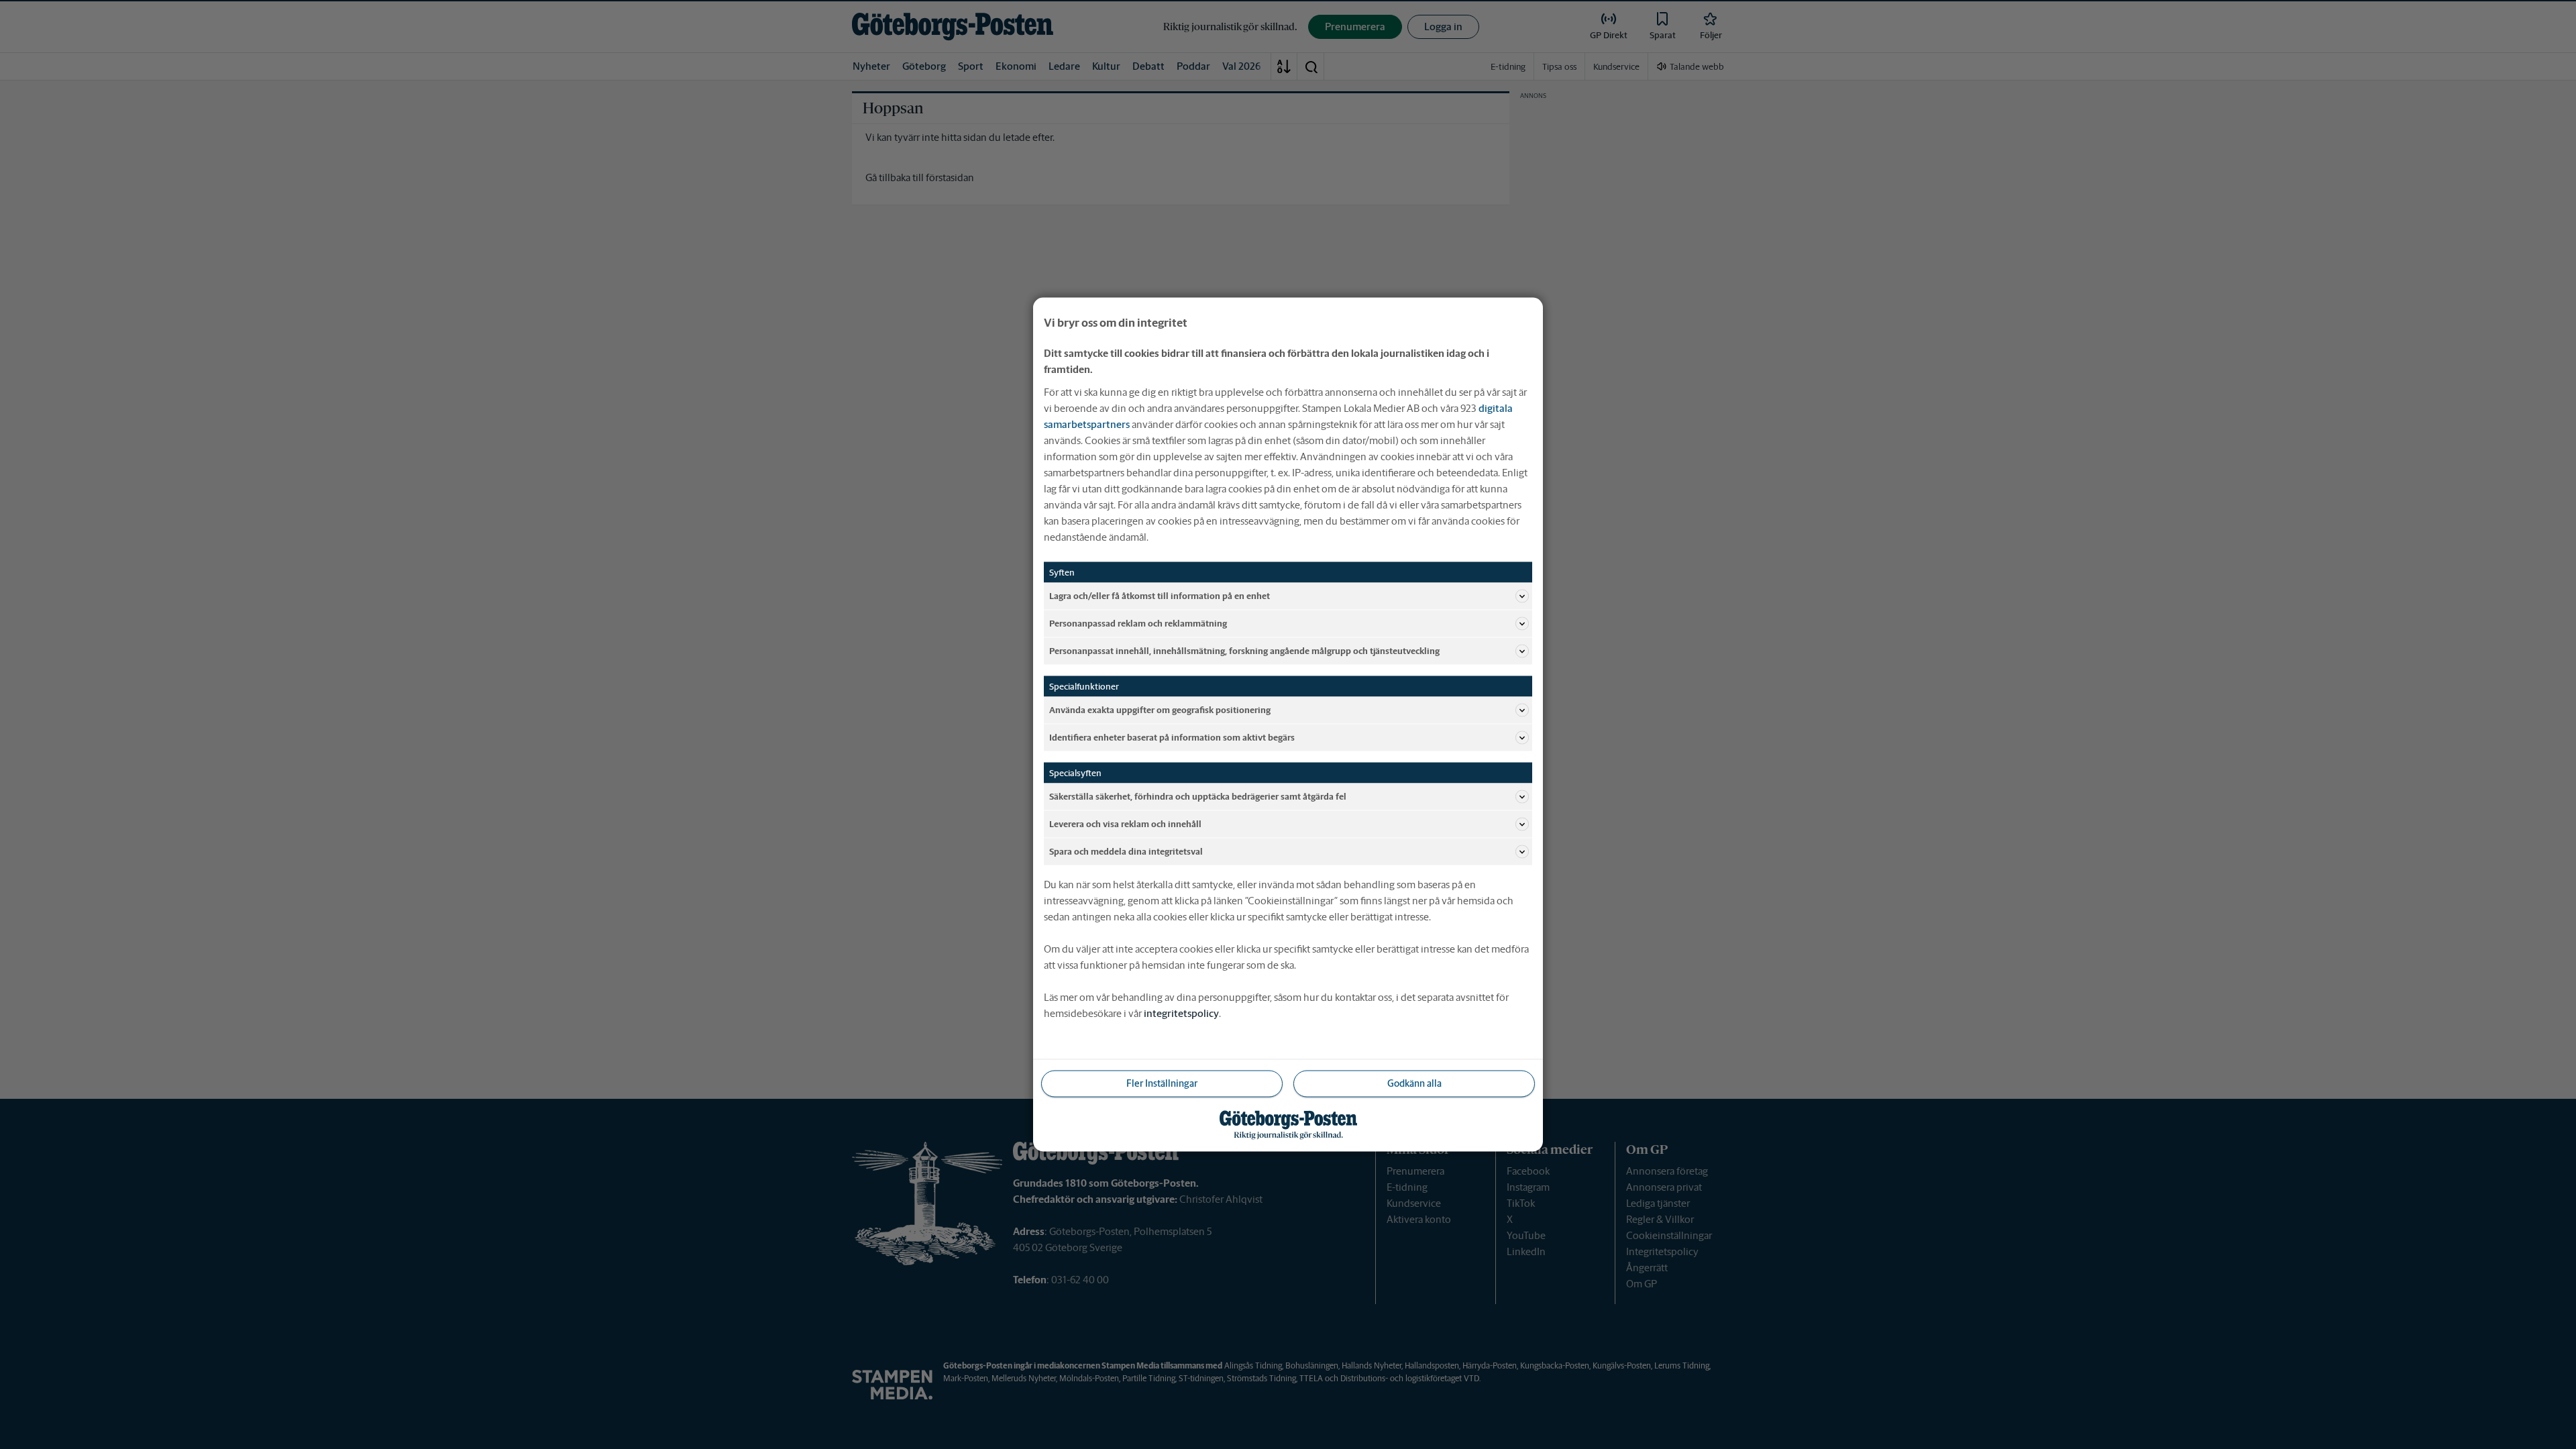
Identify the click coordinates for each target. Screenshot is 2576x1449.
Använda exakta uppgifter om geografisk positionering (1160, 709)
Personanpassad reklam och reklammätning (1138, 623)
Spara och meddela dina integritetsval (1126, 851)
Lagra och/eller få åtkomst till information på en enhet (1160, 595)
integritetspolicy (1181, 1013)
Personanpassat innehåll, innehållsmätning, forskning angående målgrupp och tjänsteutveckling (1244, 650)
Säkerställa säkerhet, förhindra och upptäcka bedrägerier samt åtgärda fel (1198, 796)
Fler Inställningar (1162, 1083)
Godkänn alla (1414, 1083)
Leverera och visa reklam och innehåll (1125, 823)
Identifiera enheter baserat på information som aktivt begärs (1172, 737)
